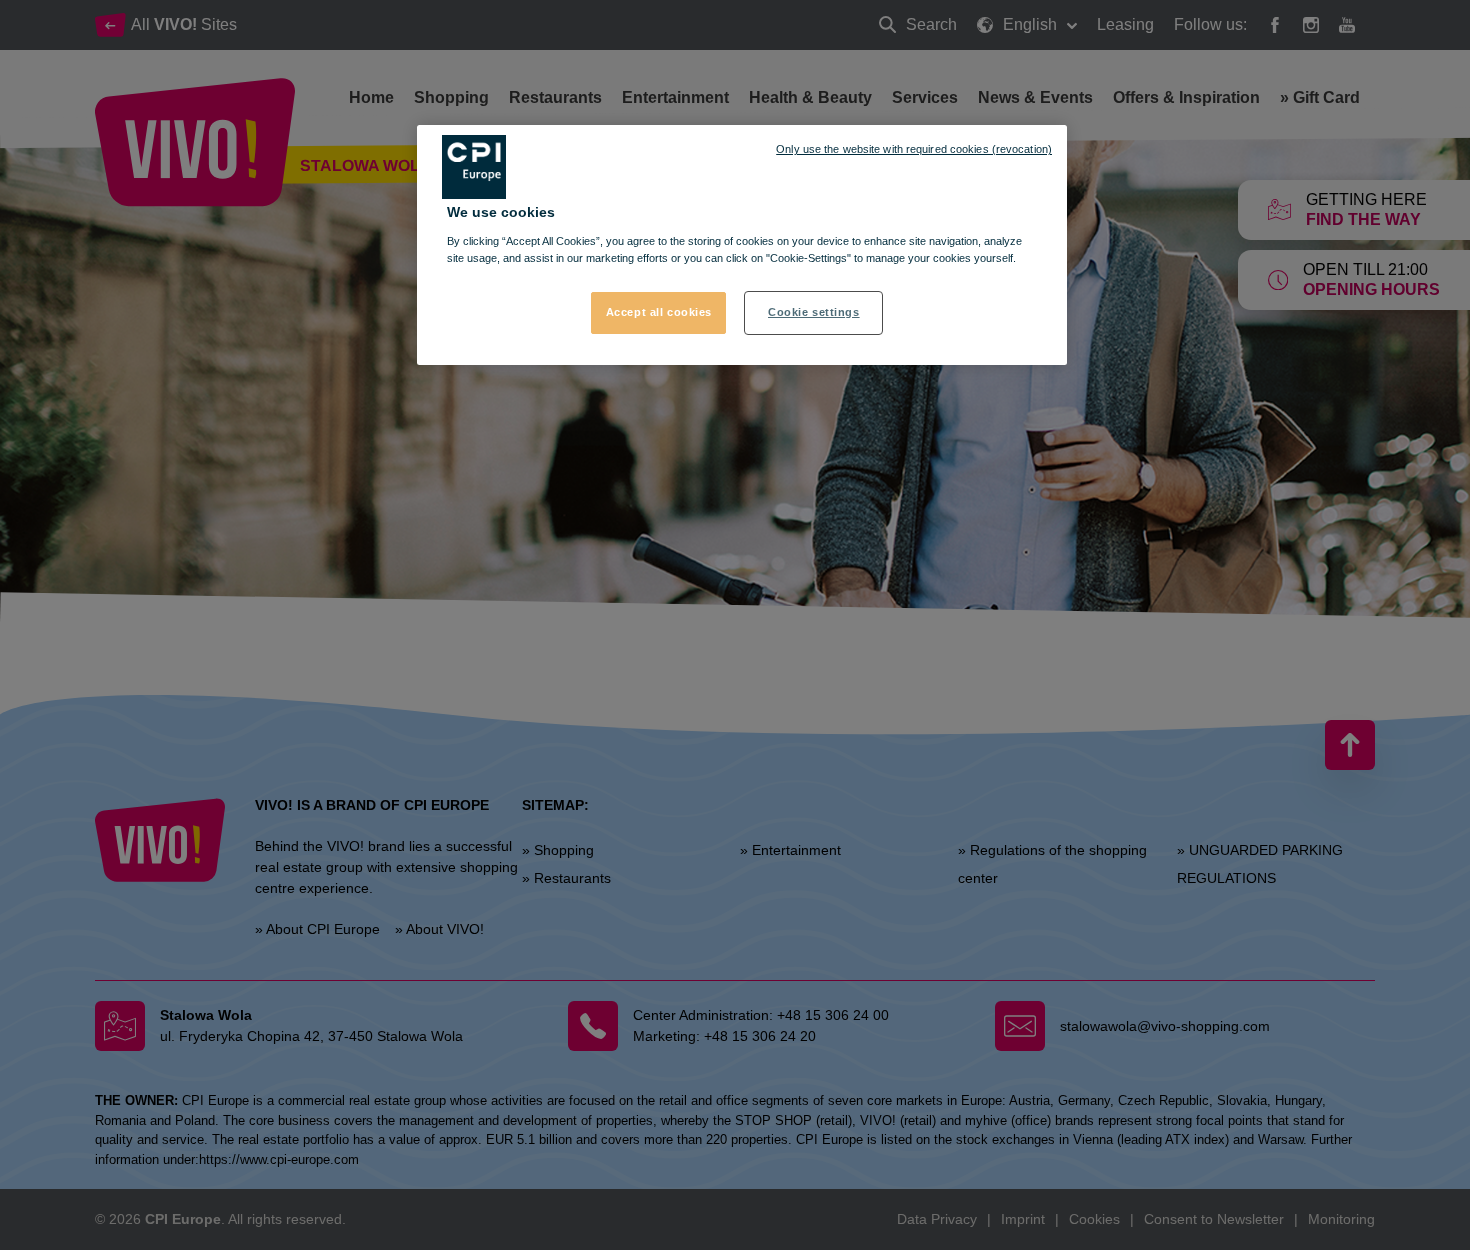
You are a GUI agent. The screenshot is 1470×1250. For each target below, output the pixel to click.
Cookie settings (814, 312)
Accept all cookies (659, 312)
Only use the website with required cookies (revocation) (914, 149)
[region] (742, 245)
